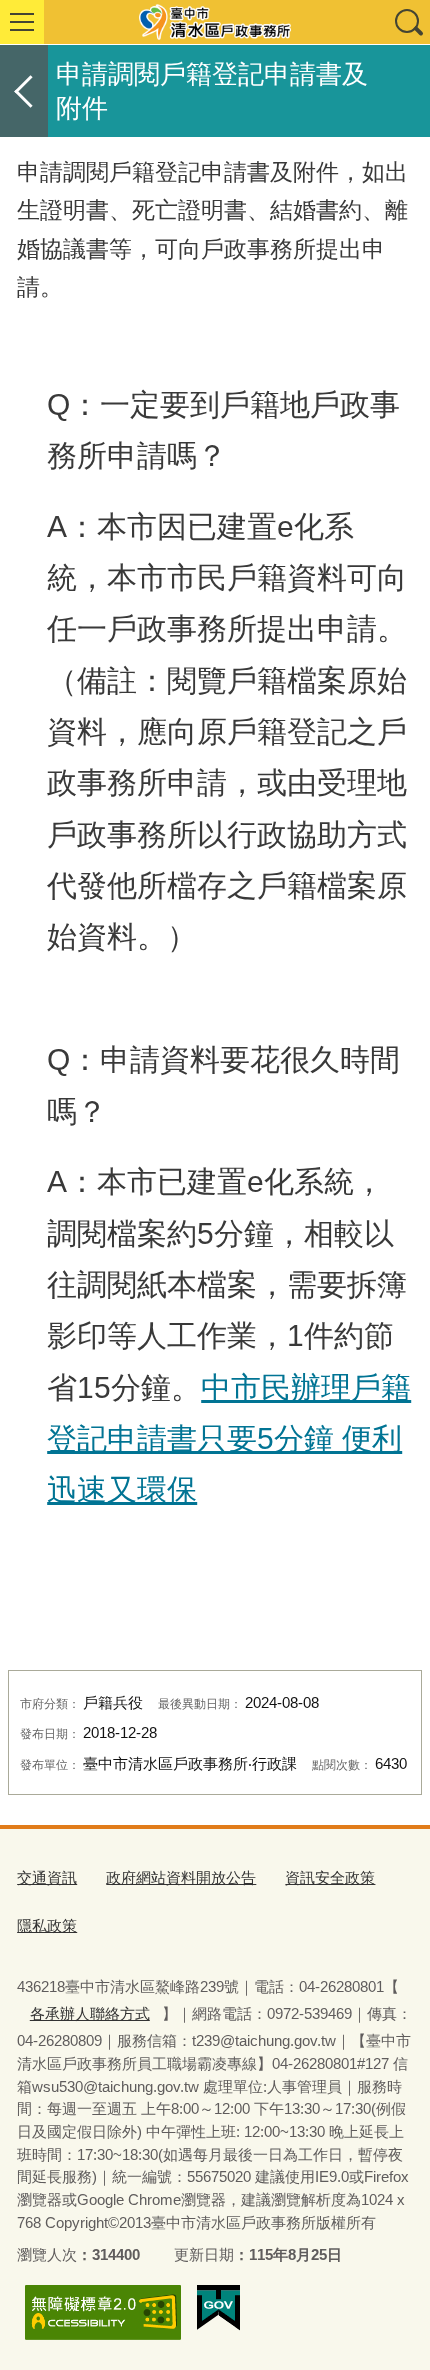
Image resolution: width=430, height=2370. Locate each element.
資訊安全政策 (330, 1877)
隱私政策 (47, 1925)
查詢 (408, 22)
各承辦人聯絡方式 (90, 2013)
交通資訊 (47, 1877)
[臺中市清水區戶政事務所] (215, 22)
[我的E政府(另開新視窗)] (218, 2308)
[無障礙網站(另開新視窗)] (103, 2312)
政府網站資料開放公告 (181, 1877)
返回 (24, 91)
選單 (22, 22)
